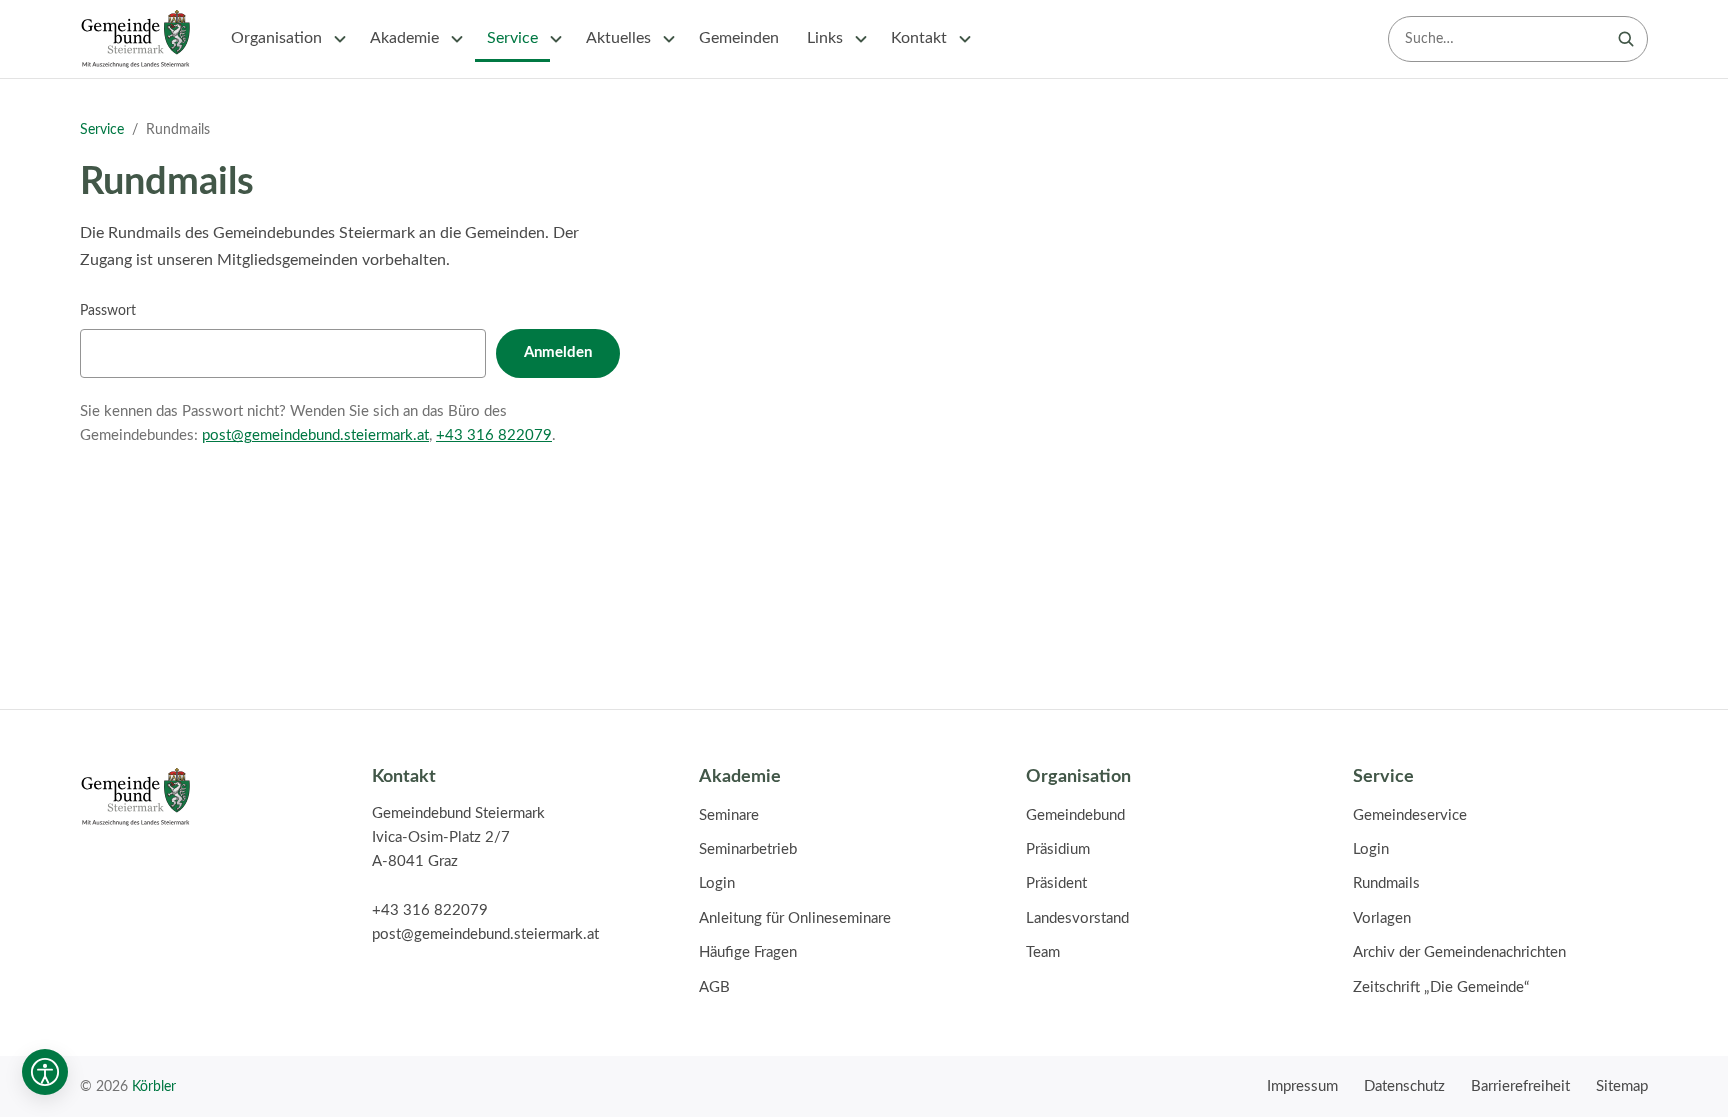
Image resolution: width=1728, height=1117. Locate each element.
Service (512, 38)
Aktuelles (618, 38)
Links (825, 38)
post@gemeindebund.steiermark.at (315, 435)
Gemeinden (739, 38)
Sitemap (1622, 1086)
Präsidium (1058, 849)
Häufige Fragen (748, 952)
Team (1043, 952)
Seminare (729, 815)
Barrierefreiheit (1520, 1086)
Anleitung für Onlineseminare (795, 918)
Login (717, 883)
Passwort (108, 310)
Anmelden (558, 352)
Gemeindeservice (1410, 815)
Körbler (154, 1086)
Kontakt (919, 38)
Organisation (276, 38)
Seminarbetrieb (748, 849)
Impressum (1302, 1086)
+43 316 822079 (494, 435)
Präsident (1056, 883)
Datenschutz (1404, 1086)
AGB (714, 987)
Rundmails (1386, 883)
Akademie (404, 38)
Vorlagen (1382, 918)
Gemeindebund (1075, 815)
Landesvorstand (1077, 918)
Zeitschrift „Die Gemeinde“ (1441, 987)
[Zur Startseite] (135, 39)
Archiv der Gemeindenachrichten (1459, 952)
